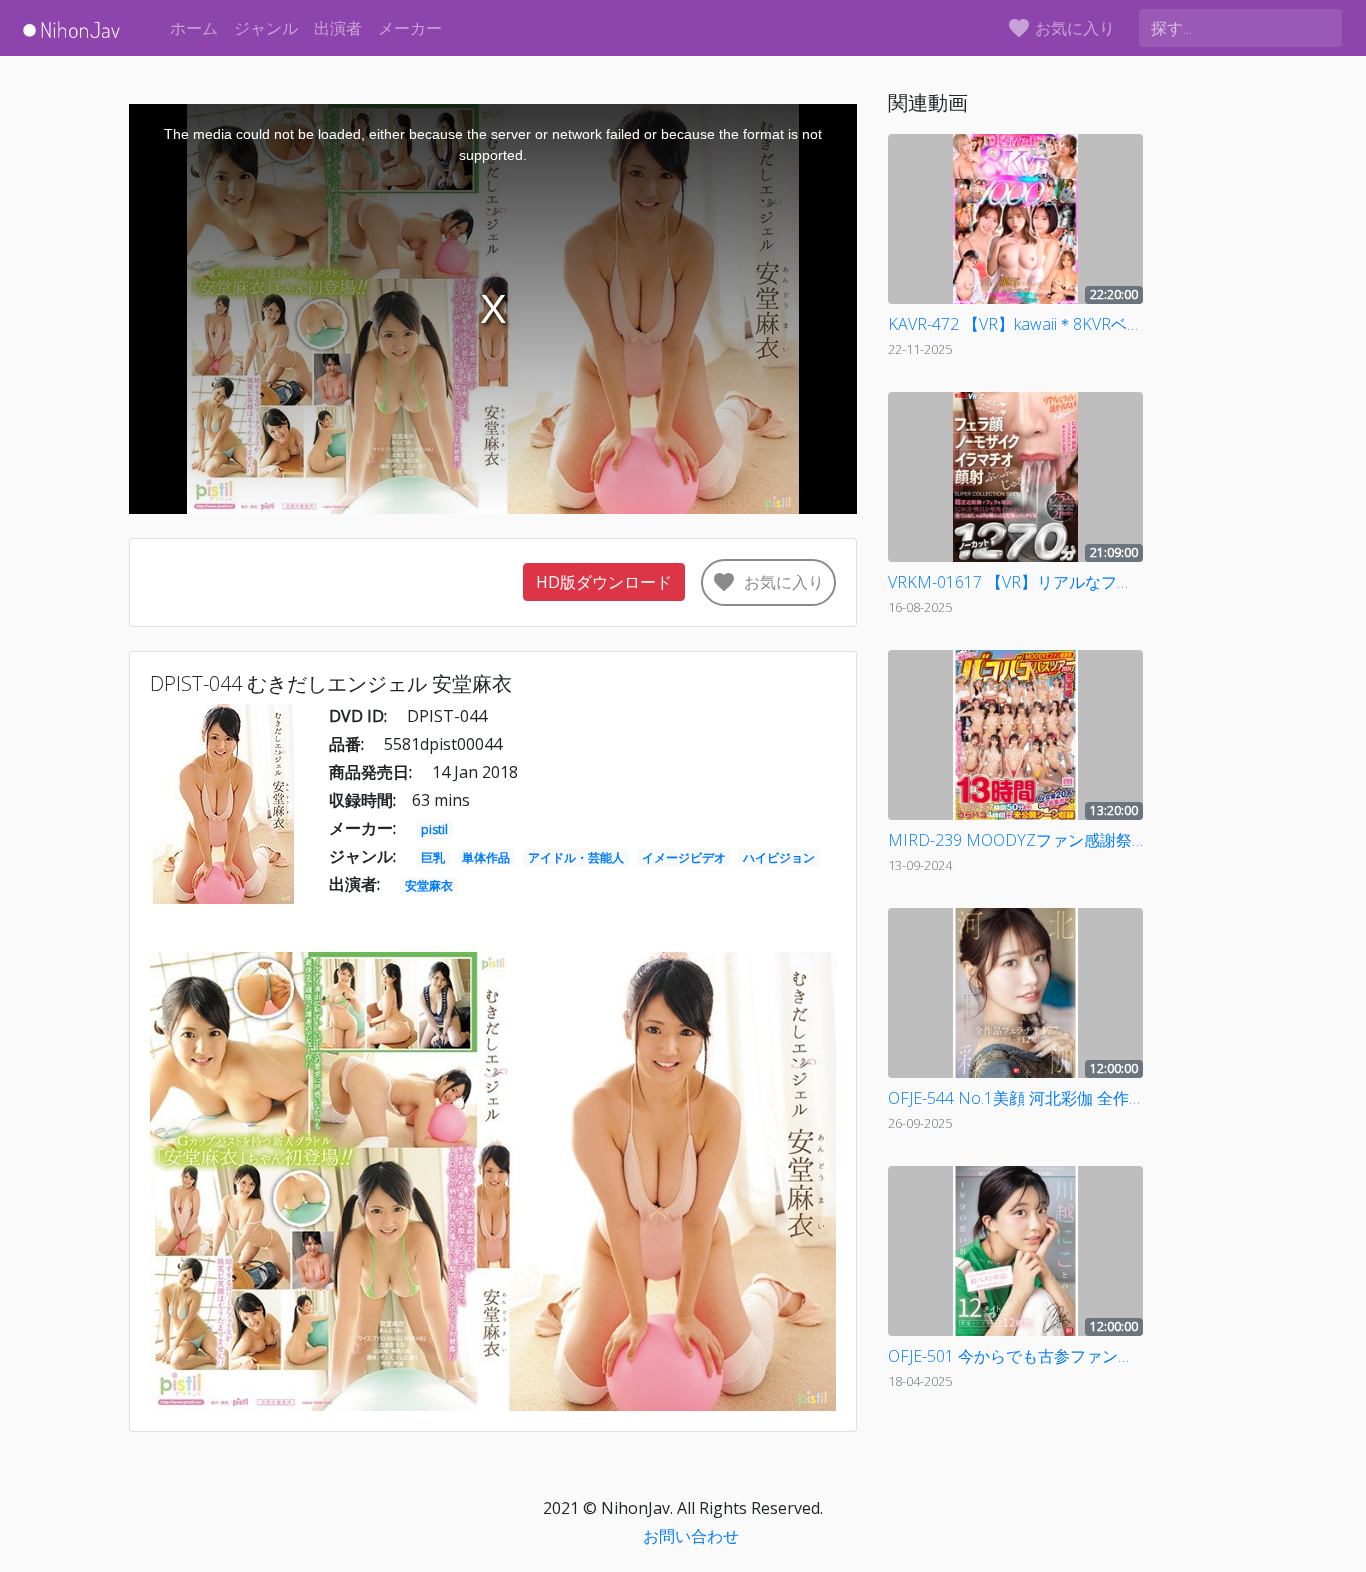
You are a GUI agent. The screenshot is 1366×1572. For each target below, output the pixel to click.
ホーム (194, 28)
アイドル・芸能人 (576, 857)
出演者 (338, 28)
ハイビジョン (779, 857)
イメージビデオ (684, 857)
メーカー (410, 28)
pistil (434, 829)
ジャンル (266, 28)
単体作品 (486, 857)
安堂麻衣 (429, 885)
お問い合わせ (691, 1536)
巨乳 (433, 857)
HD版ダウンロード (604, 582)
